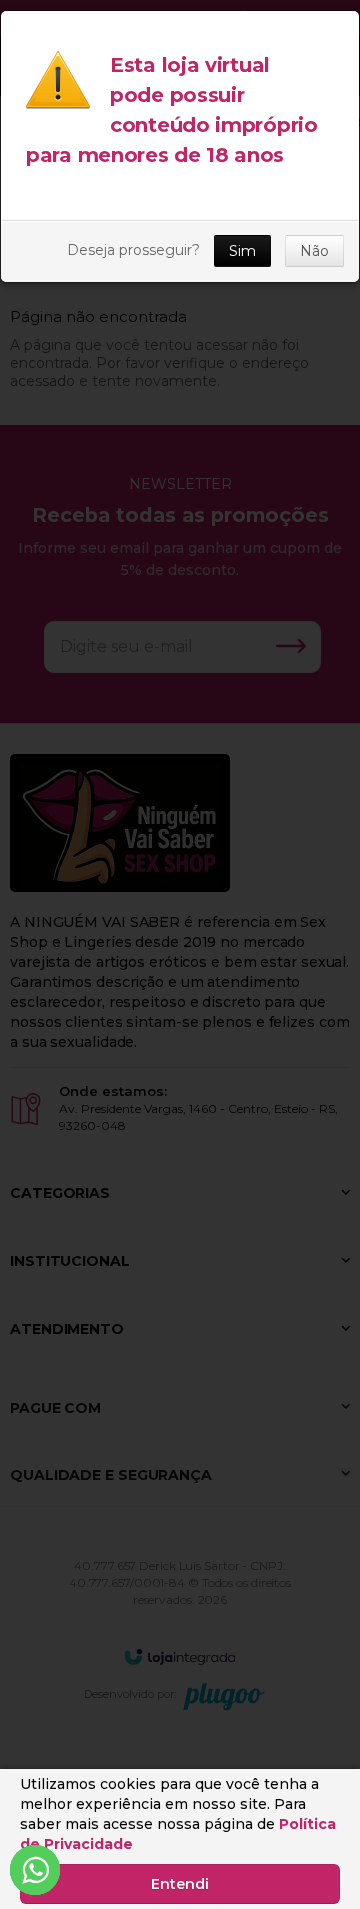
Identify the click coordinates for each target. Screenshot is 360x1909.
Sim (242, 251)
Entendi (180, 1884)
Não (314, 251)
